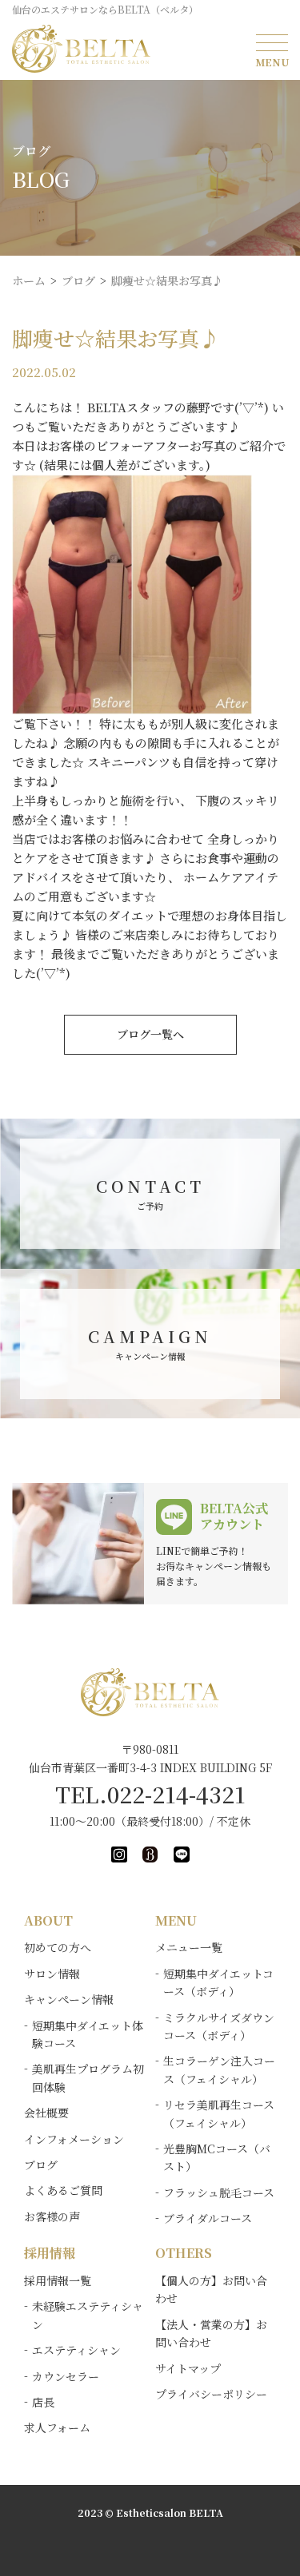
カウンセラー (66, 2376)
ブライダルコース (208, 2218)
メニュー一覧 (189, 1947)
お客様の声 (52, 2216)
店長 (43, 2402)
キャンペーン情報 (69, 1999)
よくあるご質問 (63, 2190)
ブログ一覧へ (150, 1034)
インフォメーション (74, 2139)
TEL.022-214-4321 (150, 1794)
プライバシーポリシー (211, 2394)
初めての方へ (58, 1947)
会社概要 (46, 2113)
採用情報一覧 (58, 2280)
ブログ (41, 2165)
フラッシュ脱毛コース (219, 2192)
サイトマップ (188, 2368)
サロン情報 (52, 1974)
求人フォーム (57, 2427)
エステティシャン (76, 2350)
